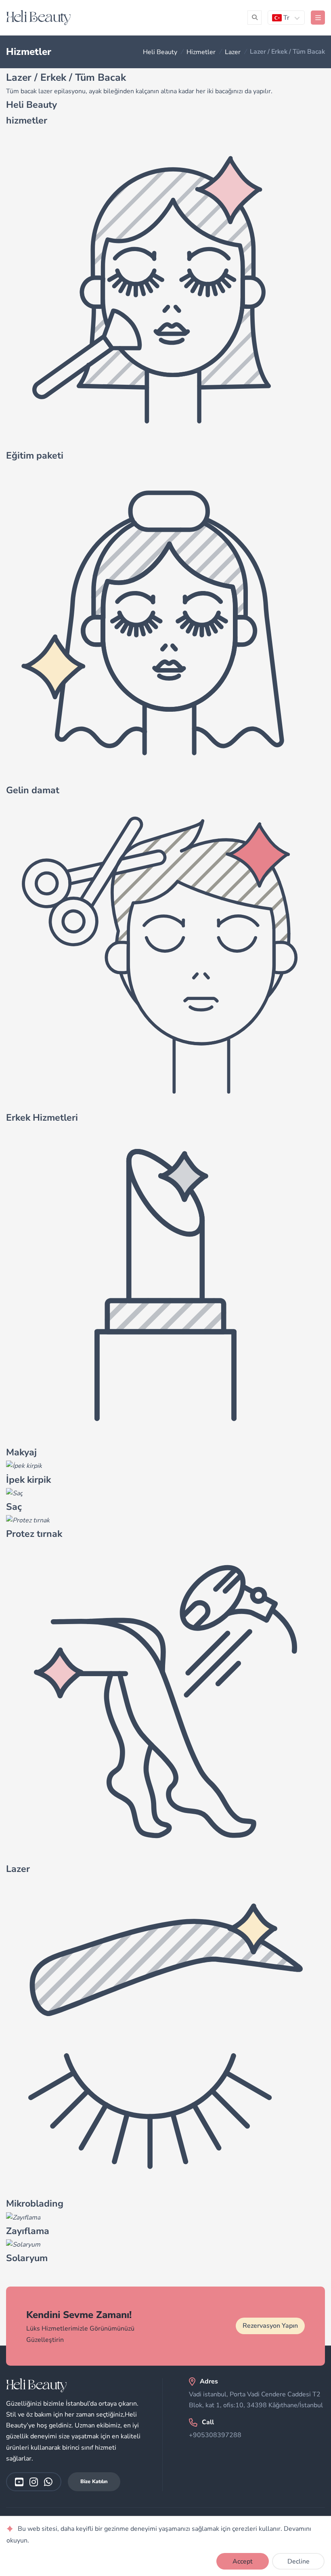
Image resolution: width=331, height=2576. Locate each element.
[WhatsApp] (48, 2482)
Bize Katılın (94, 2482)
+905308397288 (215, 2435)
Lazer (233, 52)
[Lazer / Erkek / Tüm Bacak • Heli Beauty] (38, 18)
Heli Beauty (160, 52)
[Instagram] (34, 2482)
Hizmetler (201, 52)
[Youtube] (19, 2482)
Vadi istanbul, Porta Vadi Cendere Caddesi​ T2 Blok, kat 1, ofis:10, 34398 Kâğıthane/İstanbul (256, 2400)
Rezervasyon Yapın (270, 2326)
